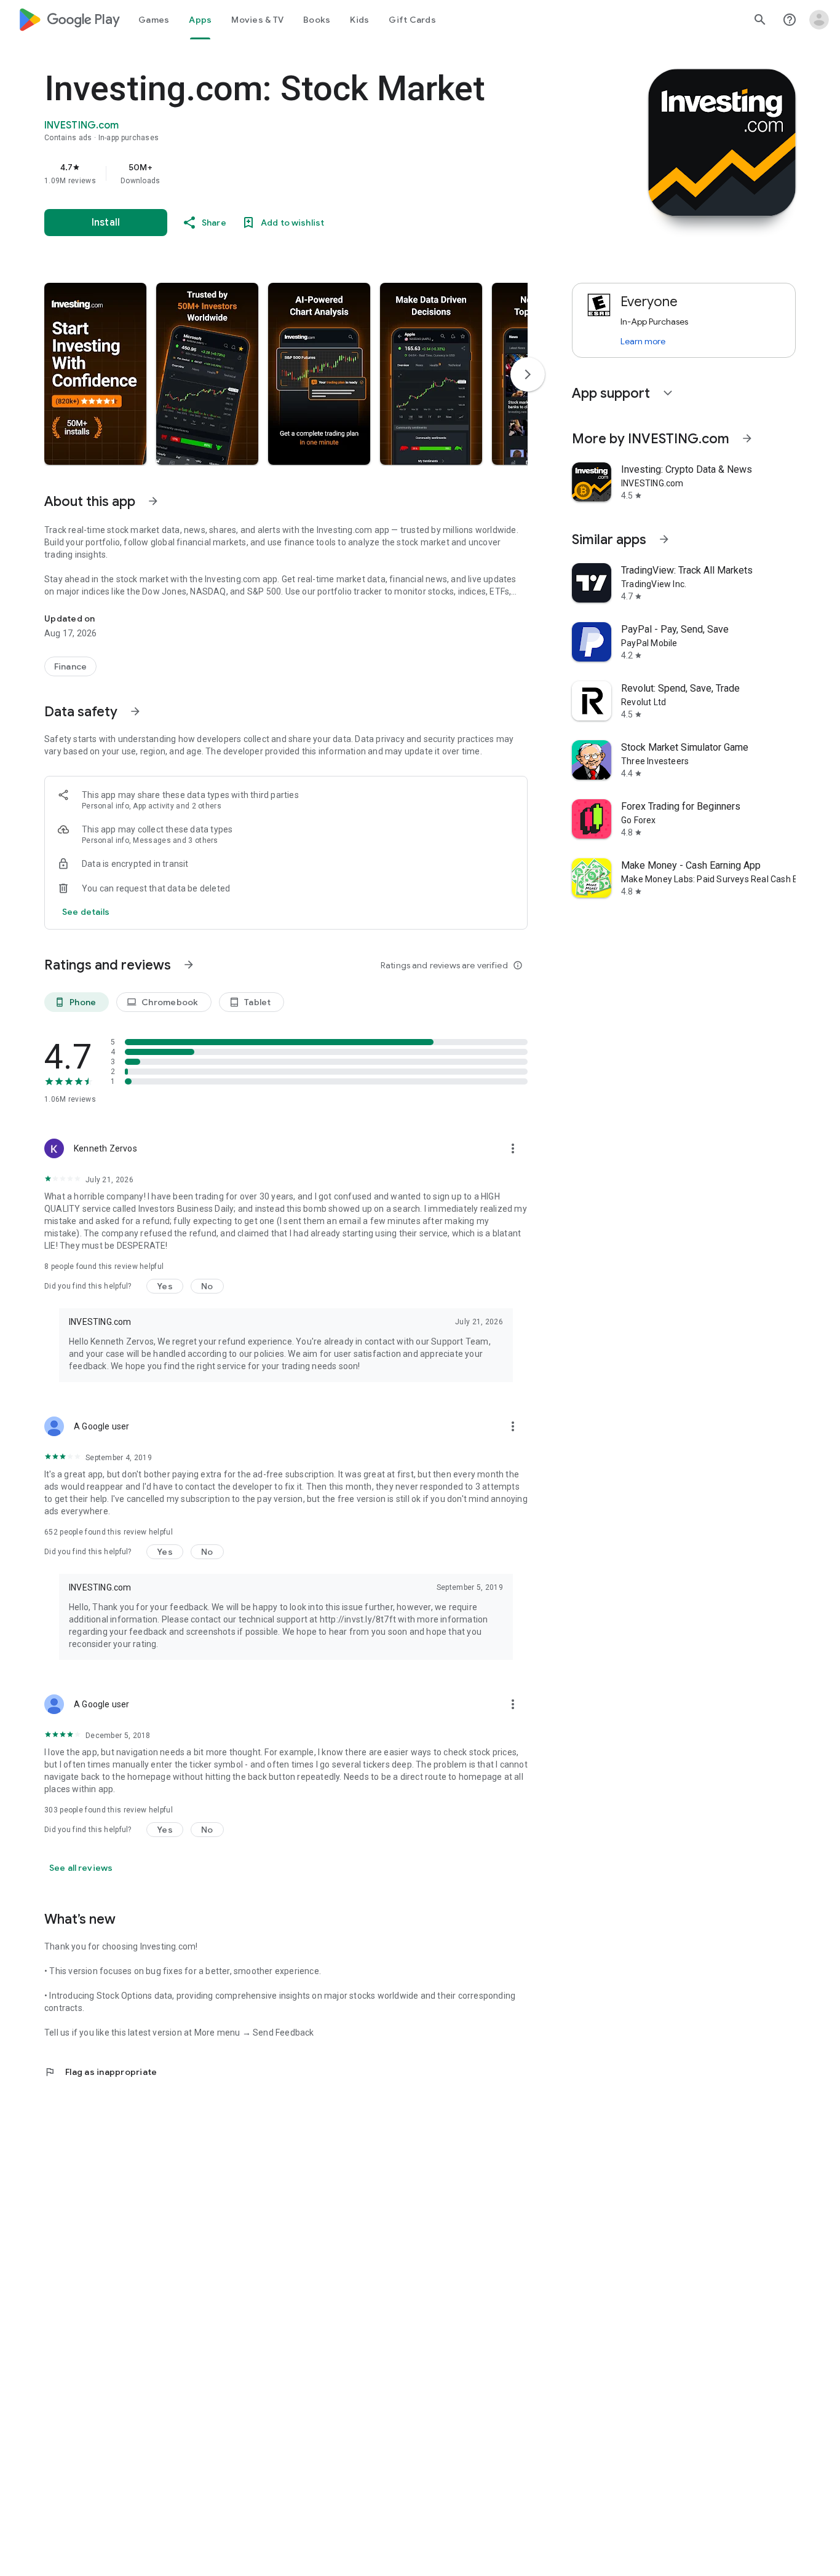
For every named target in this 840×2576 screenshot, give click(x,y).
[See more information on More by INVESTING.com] (747, 438)
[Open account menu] (819, 20)
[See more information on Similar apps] (664, 539)
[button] (95, 374)
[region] (290, 173)
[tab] (154, 20)
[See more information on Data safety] (135, 711)
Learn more (643, 341)
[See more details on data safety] (86, 912)
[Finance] (70, 666)
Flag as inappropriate (101, 2072)
